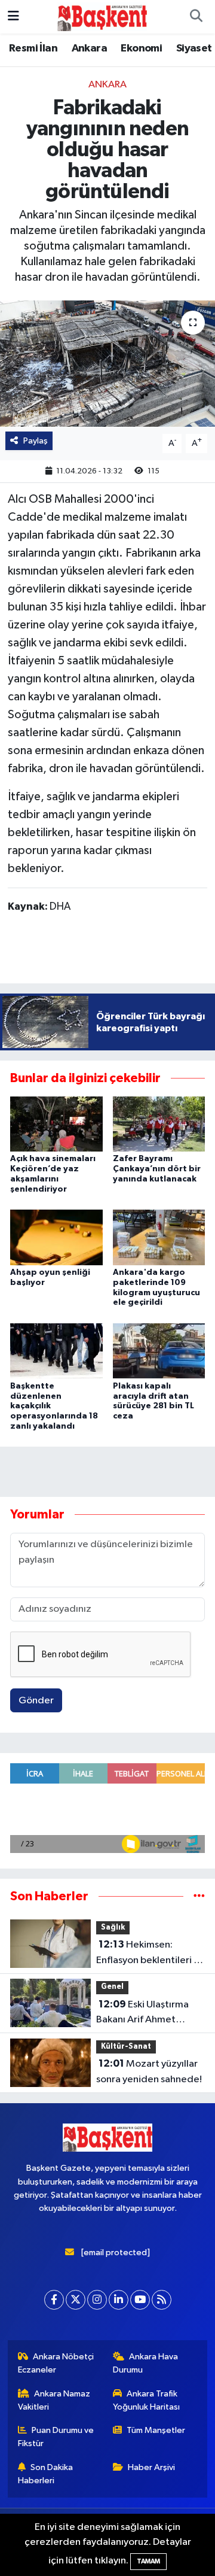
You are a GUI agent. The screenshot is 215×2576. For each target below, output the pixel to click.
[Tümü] (199, 1896)
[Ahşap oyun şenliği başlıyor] (56, 1237)
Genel (112, 1987)
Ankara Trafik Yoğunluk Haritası (146, 2400)
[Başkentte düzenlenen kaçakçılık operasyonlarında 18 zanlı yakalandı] (56, 1351)
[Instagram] (97, 2300)
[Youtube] (140, 2300)
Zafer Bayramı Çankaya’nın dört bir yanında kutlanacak (157, 1169)
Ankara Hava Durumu (146, 2363)
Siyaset (194, 48)
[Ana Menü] (13, 16)
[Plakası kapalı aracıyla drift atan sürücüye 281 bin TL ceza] (159, 1351)
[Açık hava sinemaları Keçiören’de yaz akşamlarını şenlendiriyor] (56, 1124)
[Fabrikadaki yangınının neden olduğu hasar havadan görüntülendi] (107, 364)
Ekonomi (141, 48)
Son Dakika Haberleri (46, 2474)
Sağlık (113, 1928)
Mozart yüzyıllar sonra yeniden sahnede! (149, 2071)
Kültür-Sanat (126, 2047)
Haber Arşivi (151, 2467)
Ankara (89, 48)
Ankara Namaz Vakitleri (54, 2400)
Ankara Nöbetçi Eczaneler (56, 2363)
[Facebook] (54, 2300)
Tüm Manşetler (156, 2430)
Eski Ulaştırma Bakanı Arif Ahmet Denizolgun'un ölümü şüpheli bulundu (144, 2013)
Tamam (148, 2561)
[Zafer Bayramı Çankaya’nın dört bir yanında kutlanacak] (159, 1124)
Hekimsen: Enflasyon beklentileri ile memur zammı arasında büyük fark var (150, 1954)
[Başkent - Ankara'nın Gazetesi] (102, 16)
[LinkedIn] (119, 2300)
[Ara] (196, 17)
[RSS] (162, 2300)
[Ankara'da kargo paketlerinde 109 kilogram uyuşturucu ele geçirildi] (159, 1237)
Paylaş (36, 441)
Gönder (36, 1701)
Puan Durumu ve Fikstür (56, 2437)
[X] (76, 2300)
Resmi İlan (33, 48)
